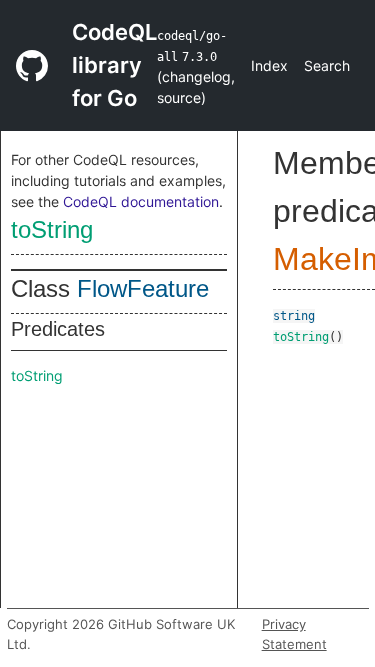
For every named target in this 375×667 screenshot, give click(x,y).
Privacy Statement (294, 634)
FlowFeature (143, 288)
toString (52, 229)
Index (269, 65)
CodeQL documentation (141, 201)
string (294, 316)
